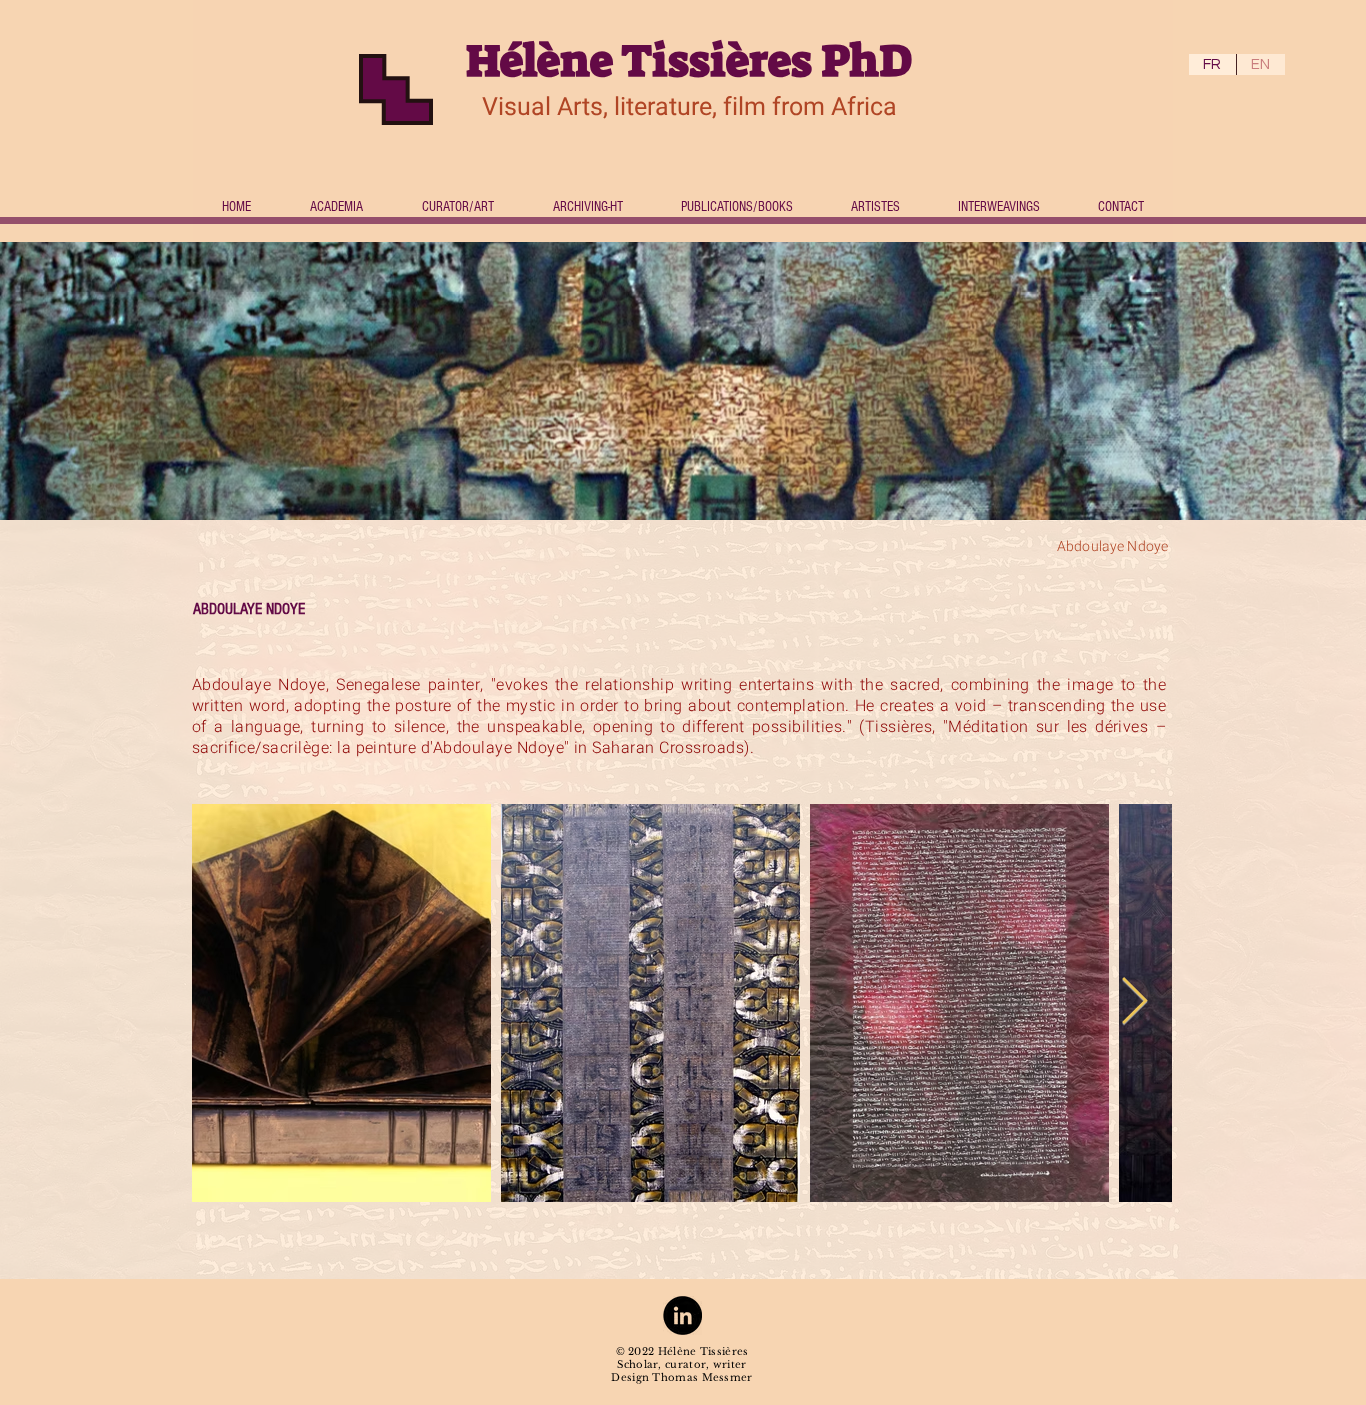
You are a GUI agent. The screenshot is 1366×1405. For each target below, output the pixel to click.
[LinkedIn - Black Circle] (682, 1315)
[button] (875, 207)
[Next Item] (1134, 1002)
